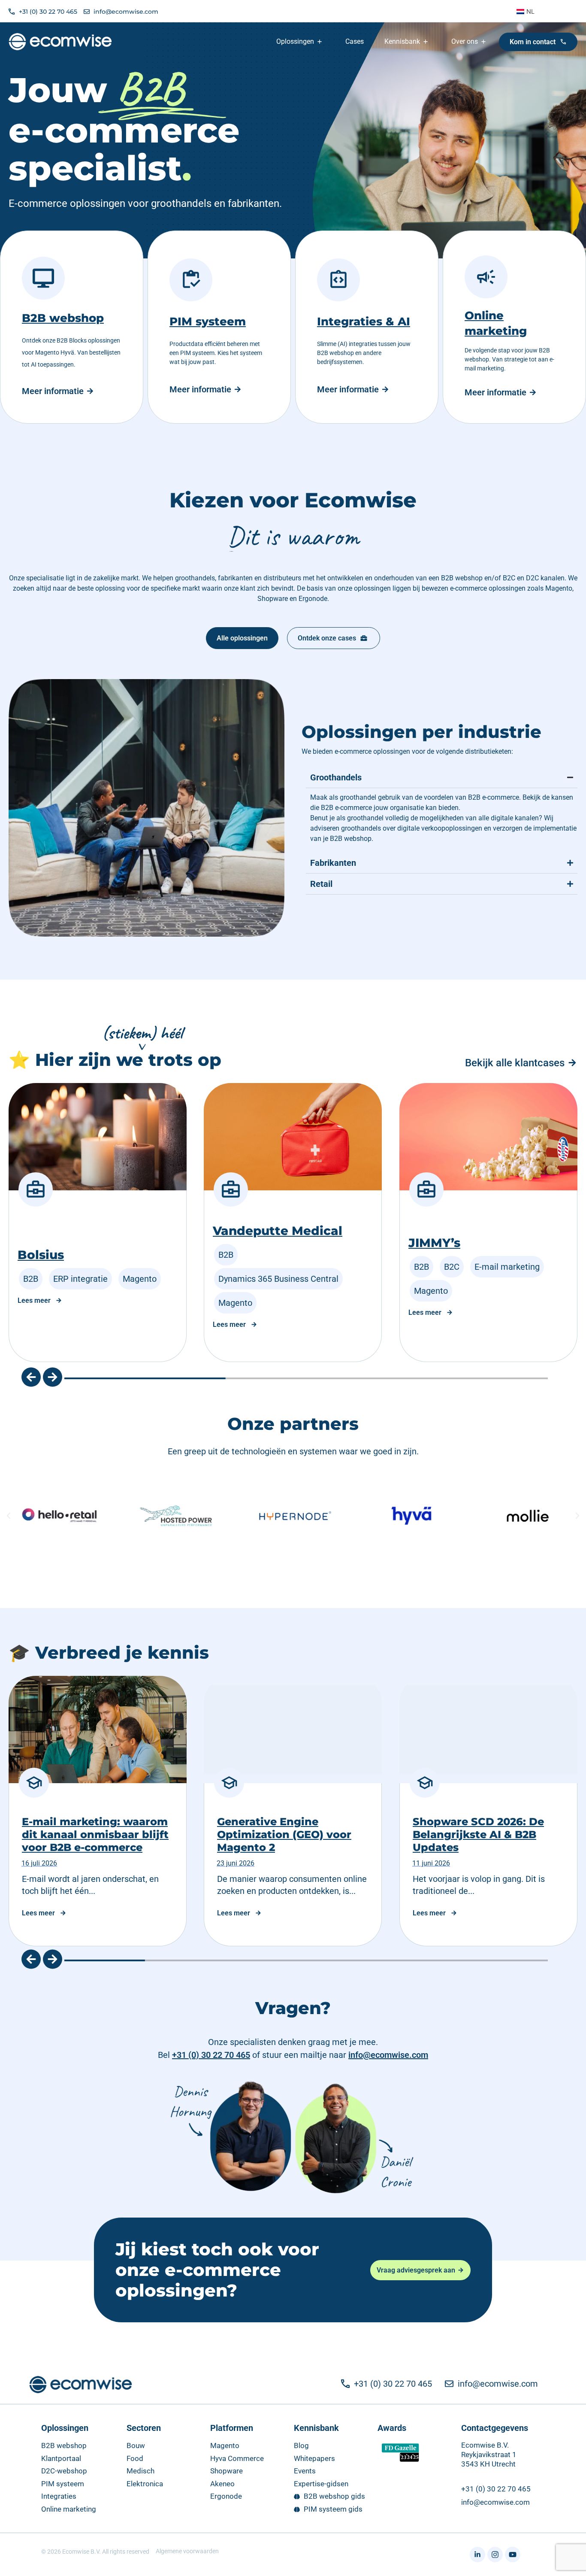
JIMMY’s (434, 1243)
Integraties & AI (364, 322)
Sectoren (144, 2428)
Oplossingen (65, 2428)
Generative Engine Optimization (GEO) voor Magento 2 (284, 1834)
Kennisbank (316, 2428)
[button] (31, 1377)
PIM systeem (208, 322)
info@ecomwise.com (388, 2055)
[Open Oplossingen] (320, 42)
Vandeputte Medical (278, 1231)
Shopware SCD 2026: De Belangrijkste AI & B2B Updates (478, 1834)
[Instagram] (495, 2555)
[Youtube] (513, 2555)
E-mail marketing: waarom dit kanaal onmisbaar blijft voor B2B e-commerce (95, 1834)
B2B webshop (63, 318)
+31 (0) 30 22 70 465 (211, 2055)
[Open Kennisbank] (426, 42)
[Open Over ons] (484, 42)
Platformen (232, 2428)
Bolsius (41, 1255)
